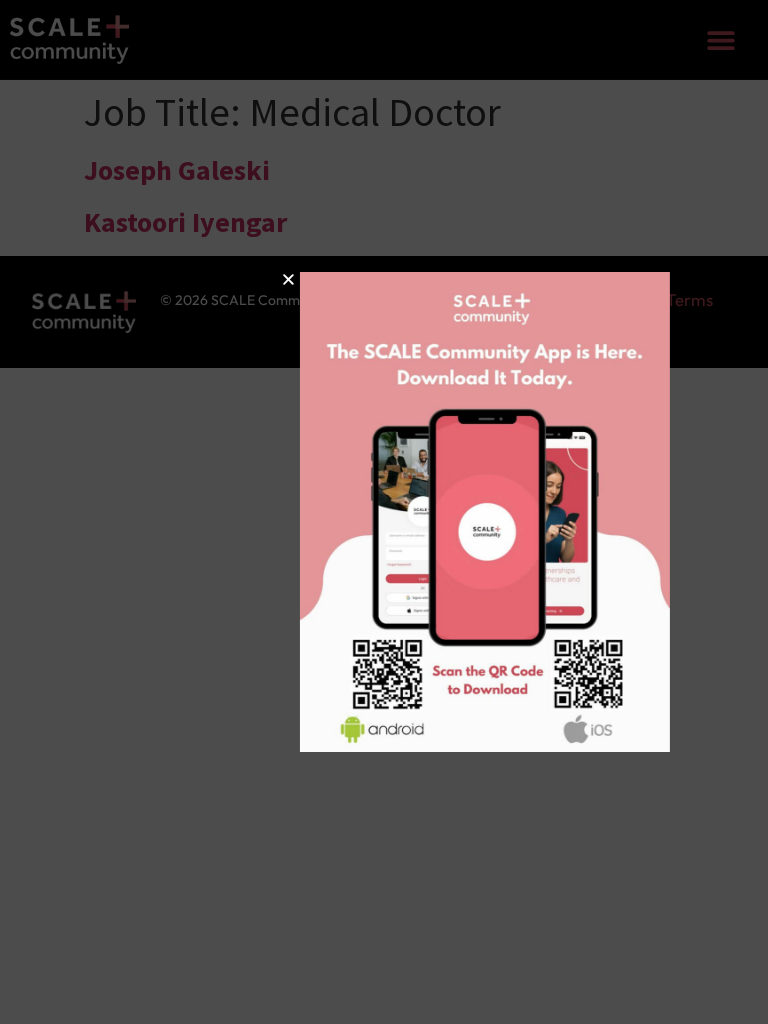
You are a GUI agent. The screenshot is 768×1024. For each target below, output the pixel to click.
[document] (384, 512)
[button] (230, 279)
